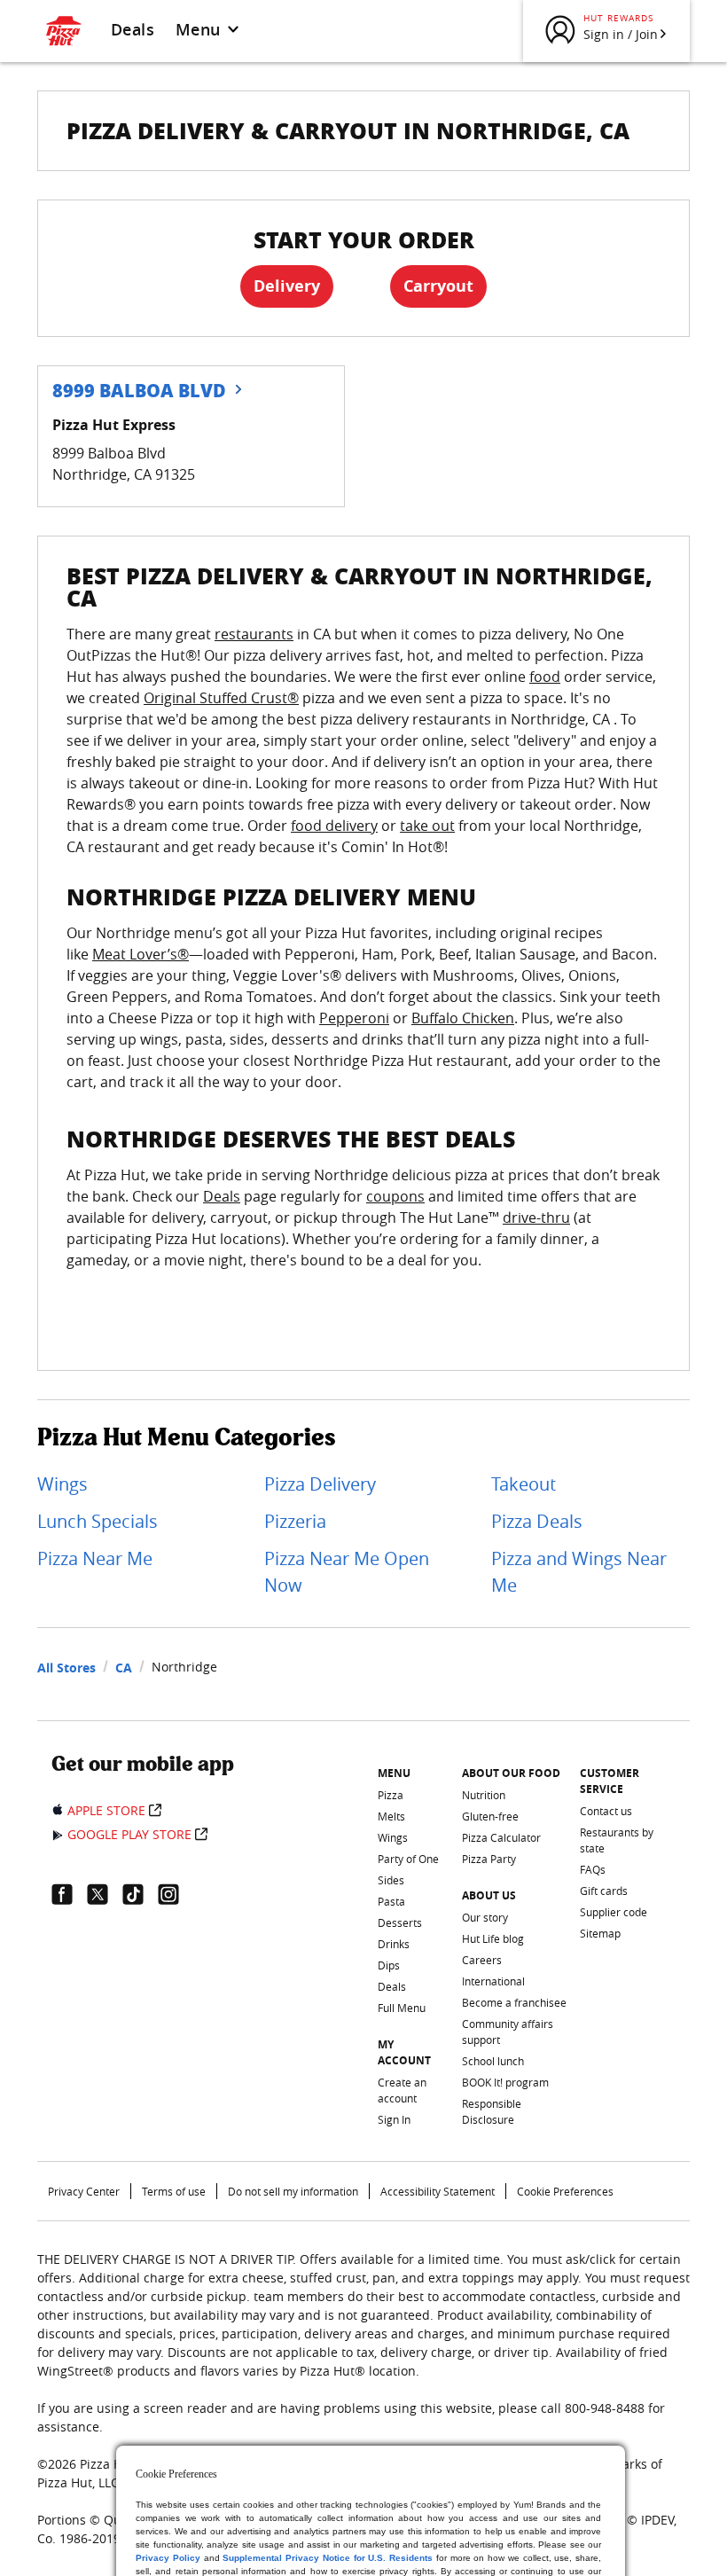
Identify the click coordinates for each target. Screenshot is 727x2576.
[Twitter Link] (105, 1894)
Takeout (524, 1484)
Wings (63, 1484)
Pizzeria (295, 1521)
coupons (395, 1196)
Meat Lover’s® (141, 954)
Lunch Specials (98, 1521)
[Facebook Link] (69, 1894)
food (545, 677)
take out (427, 826)
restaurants (254, 634)
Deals (133, 29)
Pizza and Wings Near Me (579, 1572)
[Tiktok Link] (140, 1894)
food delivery (334, 826)
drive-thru (536, 1218)
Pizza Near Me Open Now (347, 1572)
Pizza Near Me (95, 1558)
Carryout (438, 286)
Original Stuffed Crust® (221, 698)
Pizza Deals (537, 1521)
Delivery (287, 286)
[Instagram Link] (176, 1894)
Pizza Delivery (320, 1484)
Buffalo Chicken (463, 1018)
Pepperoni (354, 1018)
